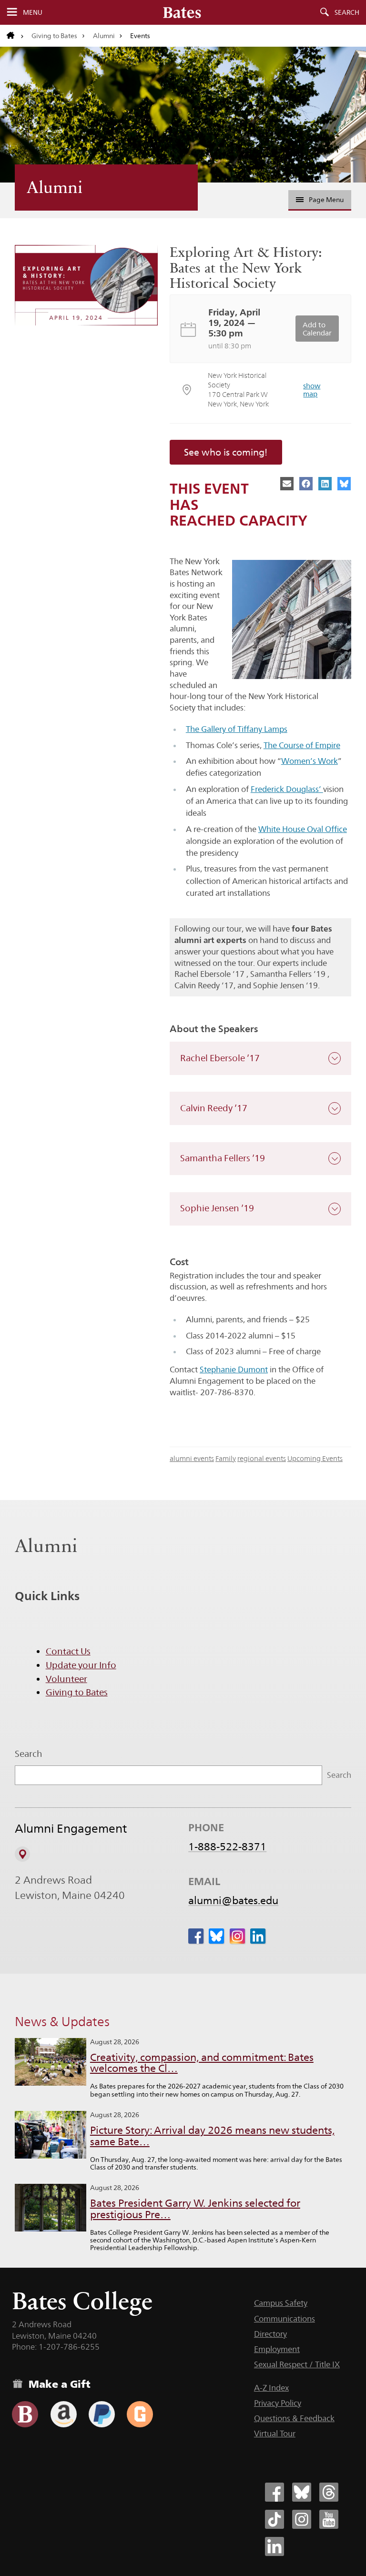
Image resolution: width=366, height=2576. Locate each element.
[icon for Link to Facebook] (196, 1936)
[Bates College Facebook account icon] (274, 2492)
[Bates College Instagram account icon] (302, 2519)
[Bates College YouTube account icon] (329, 2519)
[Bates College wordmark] (182, 12)
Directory (270, 2334)
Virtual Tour (275, 2434)
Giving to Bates (54, 36)
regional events (262, 1458)
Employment (277, 2349)
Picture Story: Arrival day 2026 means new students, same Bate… (212, 2136)
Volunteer (66, 1679)
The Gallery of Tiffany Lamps (237, 729)
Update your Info (81, 1665)
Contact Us (68, 1651)
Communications (285, 2319)
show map (312, 390)
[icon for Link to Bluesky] (216, 1936)
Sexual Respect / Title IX (297, 2364)
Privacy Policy (278, 2403)
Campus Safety (281, 2303)
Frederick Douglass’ (287, 789)
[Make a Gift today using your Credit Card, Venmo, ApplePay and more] (25, 2414)
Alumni (104, 36)
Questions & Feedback (294, 2418)
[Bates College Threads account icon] (329, 2492)
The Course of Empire (302, 745)
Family (226, 1458)
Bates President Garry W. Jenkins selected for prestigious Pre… (195, 2209)
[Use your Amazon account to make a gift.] (64, 2414)
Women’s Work (310, 761)
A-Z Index (271, 2388)
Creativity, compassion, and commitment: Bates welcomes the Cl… (202, 2063)
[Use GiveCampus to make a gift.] (140, 2414)
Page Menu (326, 200)
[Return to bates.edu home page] (15, 36)
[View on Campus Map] (22, 1854)
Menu (33, 12)
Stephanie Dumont (234, 1369)
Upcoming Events (315, 1458)
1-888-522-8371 (227, 1846)
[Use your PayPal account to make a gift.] (102, 2414)
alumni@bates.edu (233, 1900)
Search (347, 12)
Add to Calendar (317, 329)
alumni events (192, 1458)
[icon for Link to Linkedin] (258, 1936)
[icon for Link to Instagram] (237, 1936)
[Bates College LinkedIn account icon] (274, 2546)
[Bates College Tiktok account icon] (274, 2519)
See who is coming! (226, 452)
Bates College (82, 2301)
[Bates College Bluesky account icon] (302, 2492)
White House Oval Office (303, 829)
